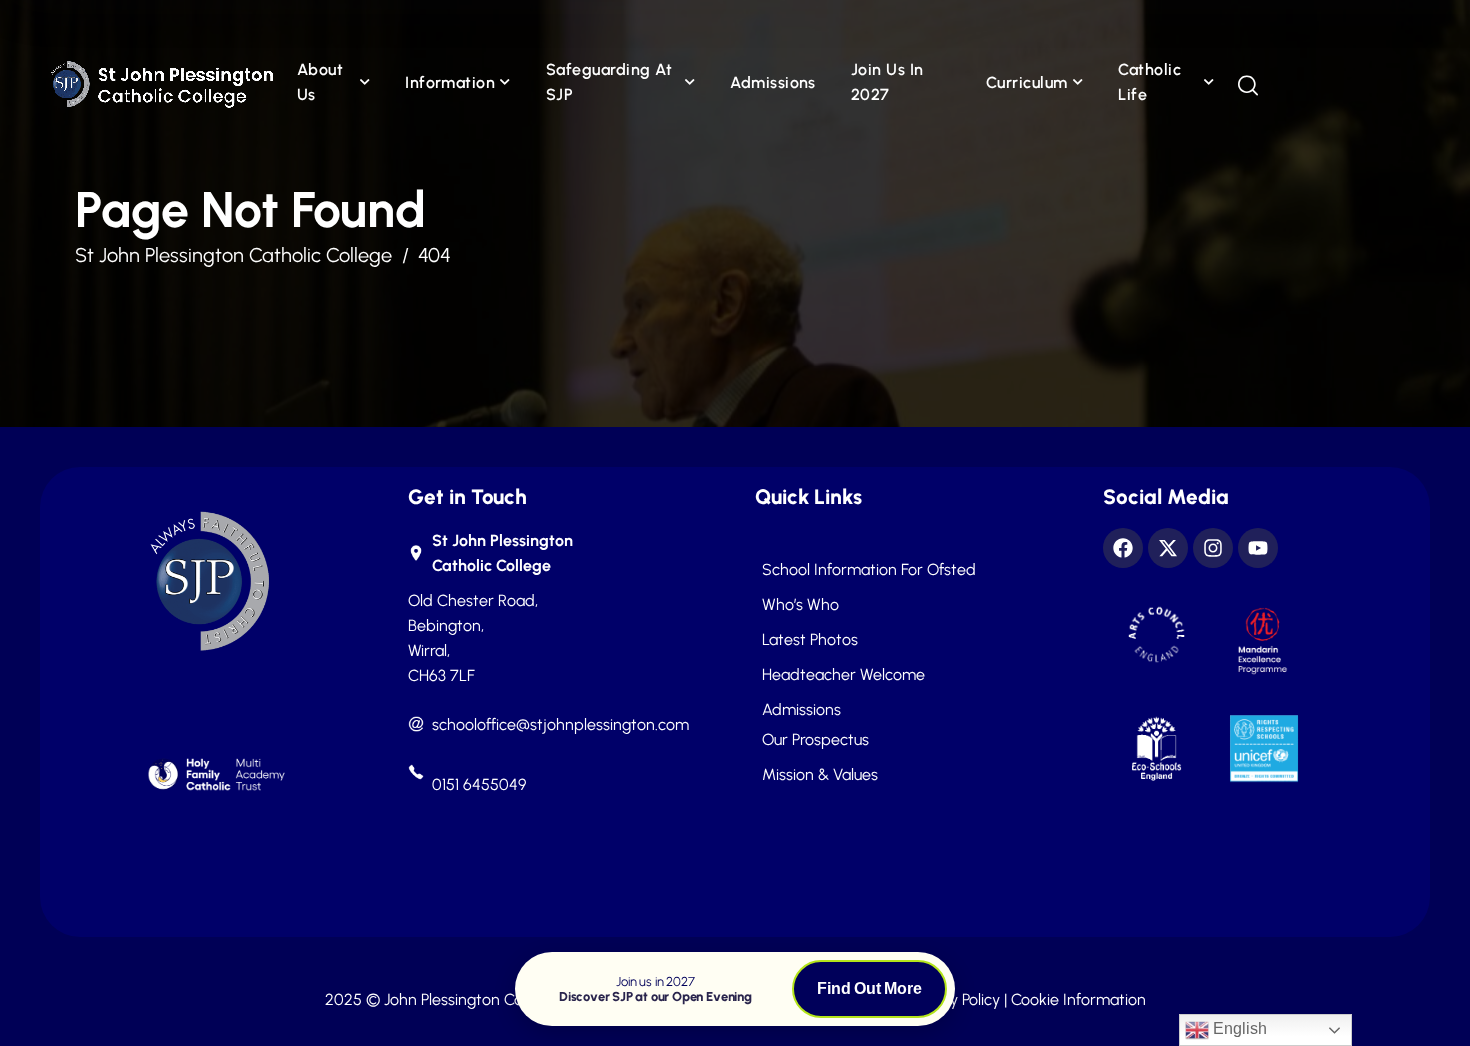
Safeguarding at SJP (609, 82)
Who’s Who (800, 605)
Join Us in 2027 (887, 82)
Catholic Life (1149, 82)
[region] (260, 900)
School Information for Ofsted (869, 570)
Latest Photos (810, 640)
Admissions (773, 82)
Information (450, 82)
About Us (320, 82)
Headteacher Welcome (843, 675)
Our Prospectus (815, 740)
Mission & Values (820, 775)
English (1238, 1028)
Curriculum (1027, 82)
